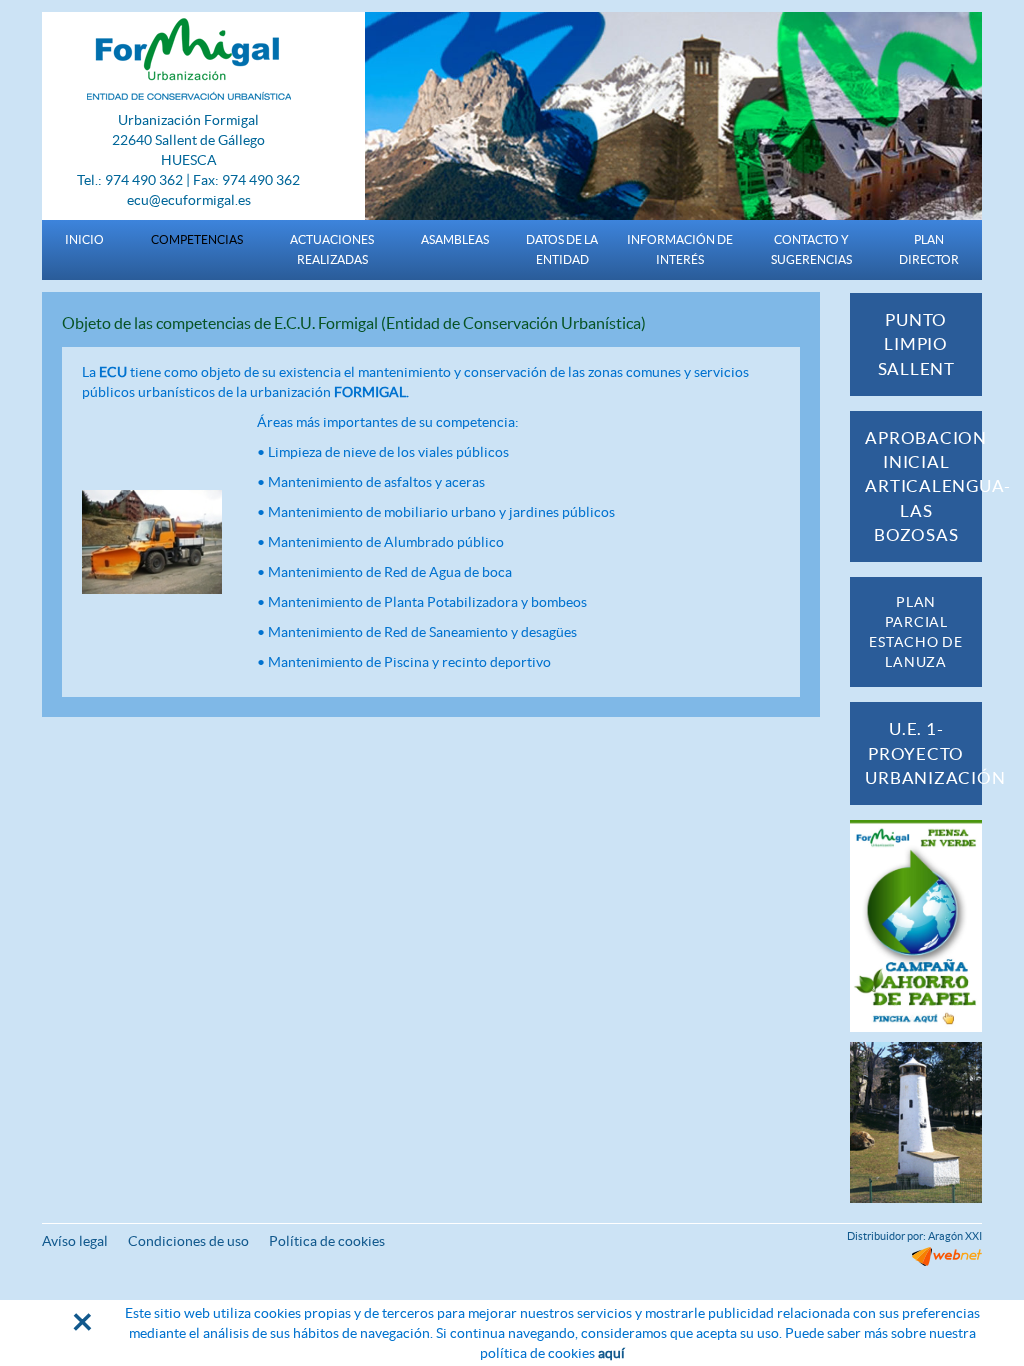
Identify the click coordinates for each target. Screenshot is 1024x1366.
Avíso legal (75, 1241)
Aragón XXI (955, 1236)
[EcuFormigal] (188, 59)
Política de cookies (327, 1241)
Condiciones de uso (188, 1241)
